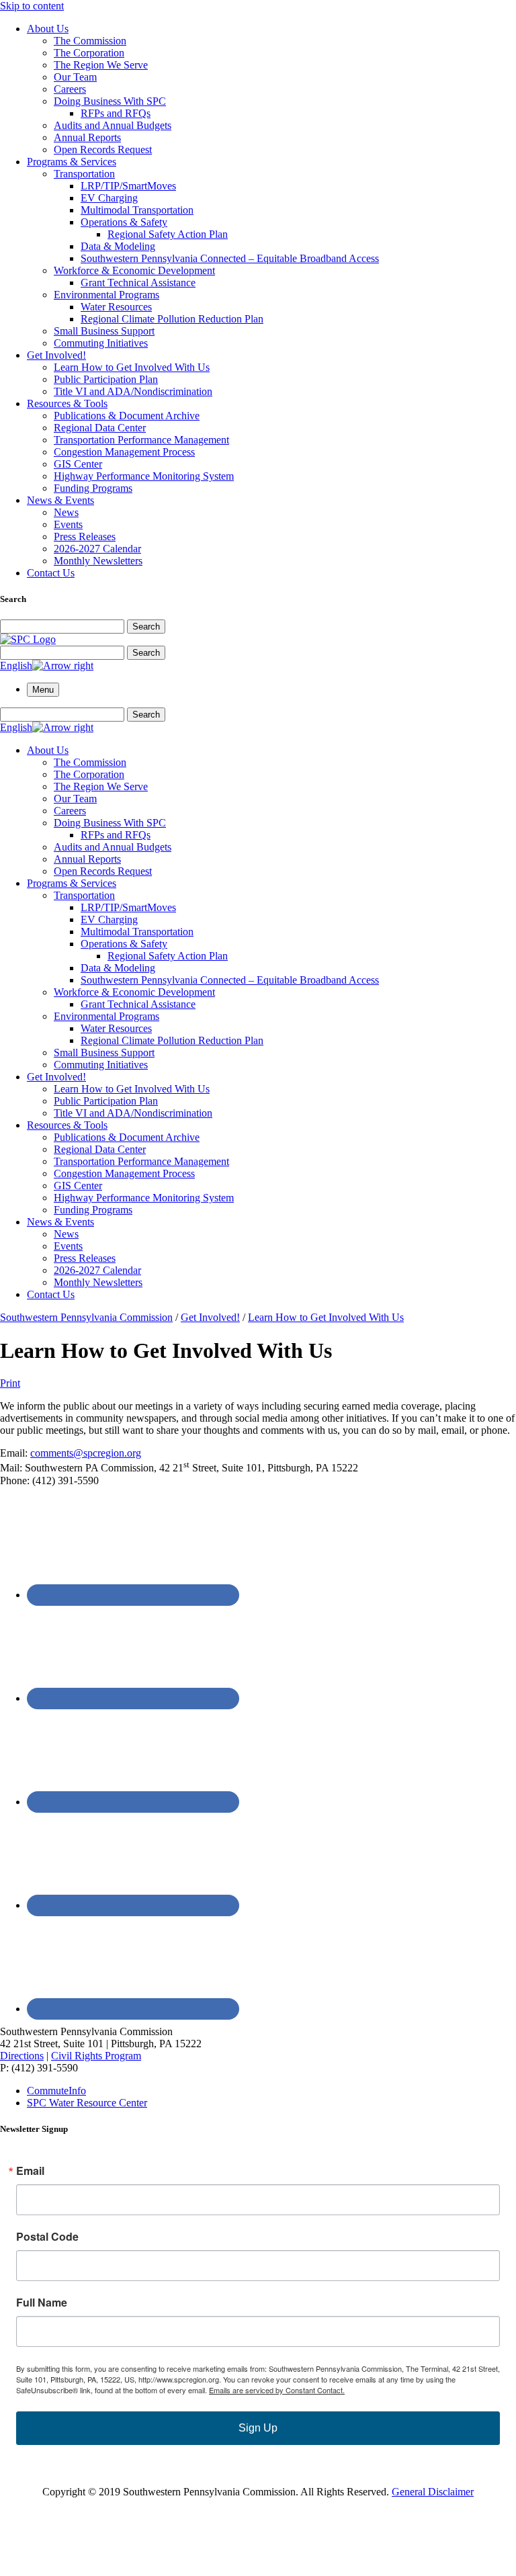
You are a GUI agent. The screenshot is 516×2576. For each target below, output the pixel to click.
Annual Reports (87, 137)
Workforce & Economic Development (134, 270)
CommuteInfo (56, 2091)
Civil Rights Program (96, 2056)
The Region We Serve (101, 65)
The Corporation (89, 53)
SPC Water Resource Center (87, 2103)
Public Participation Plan (106, 379)
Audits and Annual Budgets (113, 125)
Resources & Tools (67, 403)
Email (30, 2171)
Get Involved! (56, 355)
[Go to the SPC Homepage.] (28, 639)
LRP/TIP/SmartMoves (128, 186)
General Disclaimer (433, 2492)
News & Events (60, 500)
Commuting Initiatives (101, 343)
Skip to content (32, 6)
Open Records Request (103, 149)
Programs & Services (72, 162)
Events (68, 524)
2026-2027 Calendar (97, 549)
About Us (48, 29)
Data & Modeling (118, 246)
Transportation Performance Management (141, 440)
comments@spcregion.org (86, 1453)
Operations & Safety (124, 222)
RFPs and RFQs (116, 113)
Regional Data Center (100, 428)
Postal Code (47, 2237)
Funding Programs (93, 488)
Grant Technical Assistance (138, 283)
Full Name (42, 2303)
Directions (22, 2056)
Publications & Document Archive (127, 416)
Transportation (84, 174)
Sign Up (258, 2428)
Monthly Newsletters (98, 561)
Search (146, 627)
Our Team (75, 77)
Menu (43, 690)
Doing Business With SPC (110, 101)
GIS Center (78, 464)
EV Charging (109, 198)
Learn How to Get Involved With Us (132, 367)
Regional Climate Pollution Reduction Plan (172, 319)
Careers (70, 89)
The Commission (90, 41)
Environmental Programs (106, 295)
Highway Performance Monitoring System (144, 476)
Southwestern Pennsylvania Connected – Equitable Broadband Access (230, 258)
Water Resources (116, 307)
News (66, 512)
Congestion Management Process (124, 452)
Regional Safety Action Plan (168, 234)
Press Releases (85, 536)
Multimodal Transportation (137, 210)
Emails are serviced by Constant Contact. (277, 2390)
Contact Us (51, 573)
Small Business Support (104, 331)
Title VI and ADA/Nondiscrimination (133, 391)
